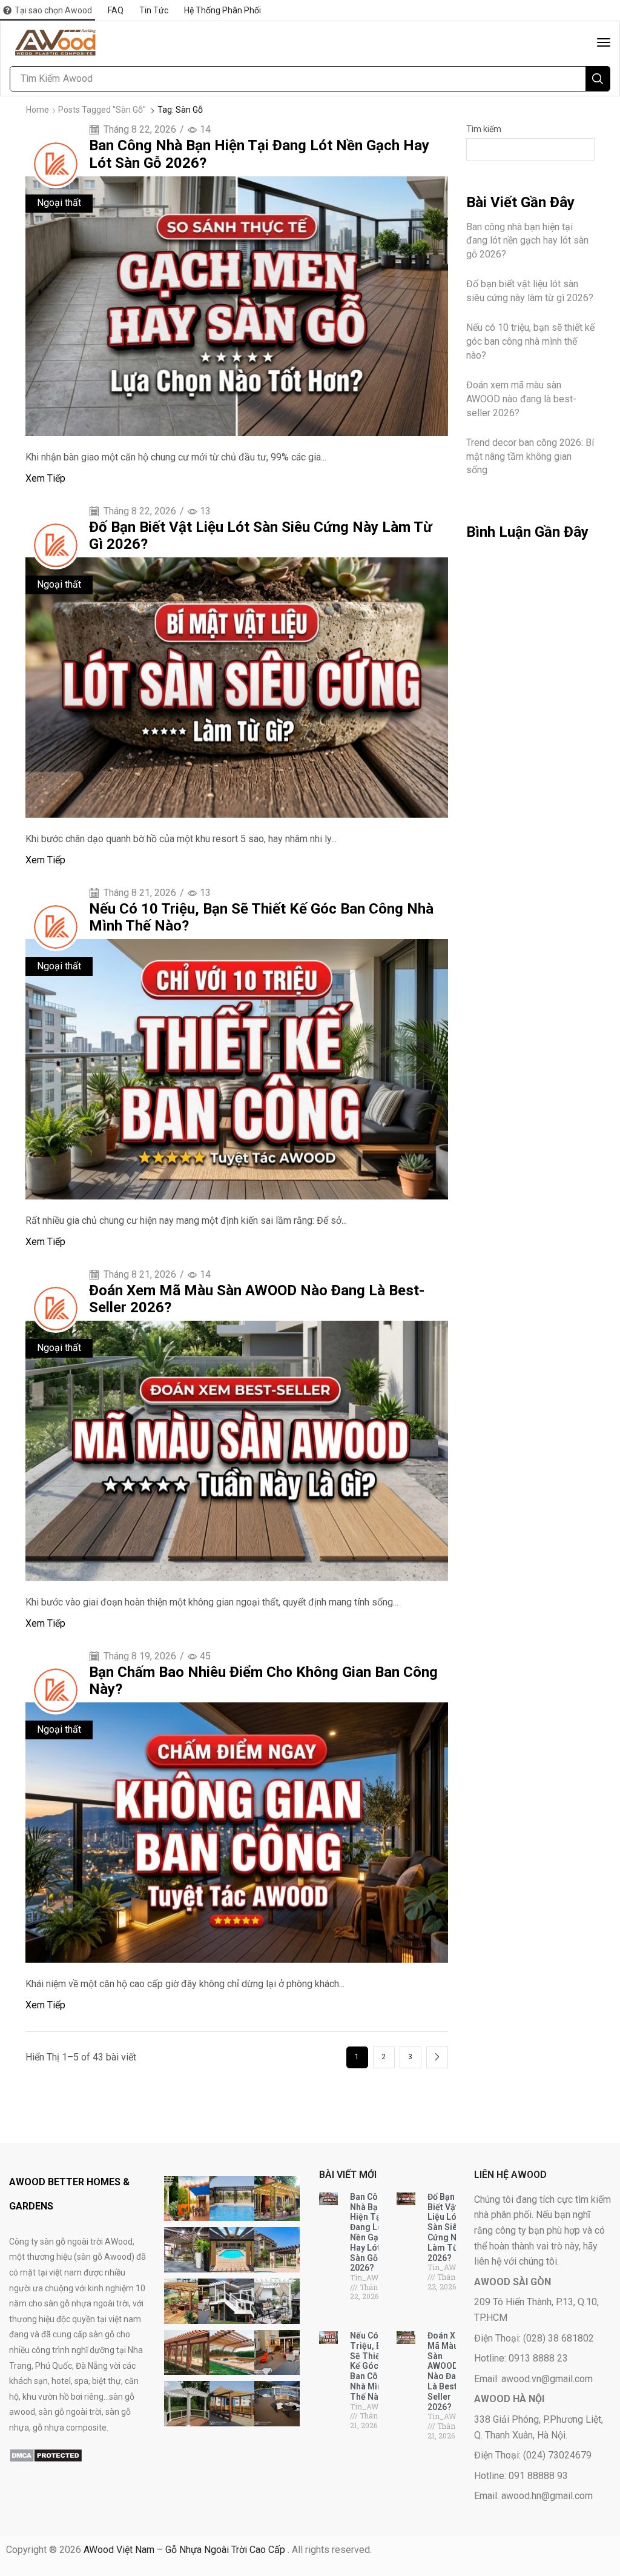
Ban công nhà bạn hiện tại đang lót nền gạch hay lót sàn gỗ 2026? (527, 241)
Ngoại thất (59, 203)
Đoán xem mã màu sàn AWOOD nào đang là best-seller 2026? (521, 399)
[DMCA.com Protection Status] (46, 2455)
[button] (604, 42)
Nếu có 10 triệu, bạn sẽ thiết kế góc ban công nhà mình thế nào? (530, 341)
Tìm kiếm (484, 129)
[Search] (598, 79)
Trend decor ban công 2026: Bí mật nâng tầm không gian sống (530, 456)
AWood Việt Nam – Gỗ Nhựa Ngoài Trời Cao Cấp (186, 2550)
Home (38, 110)
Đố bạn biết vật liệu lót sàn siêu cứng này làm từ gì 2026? (530, 291)
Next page (437, 2057)
